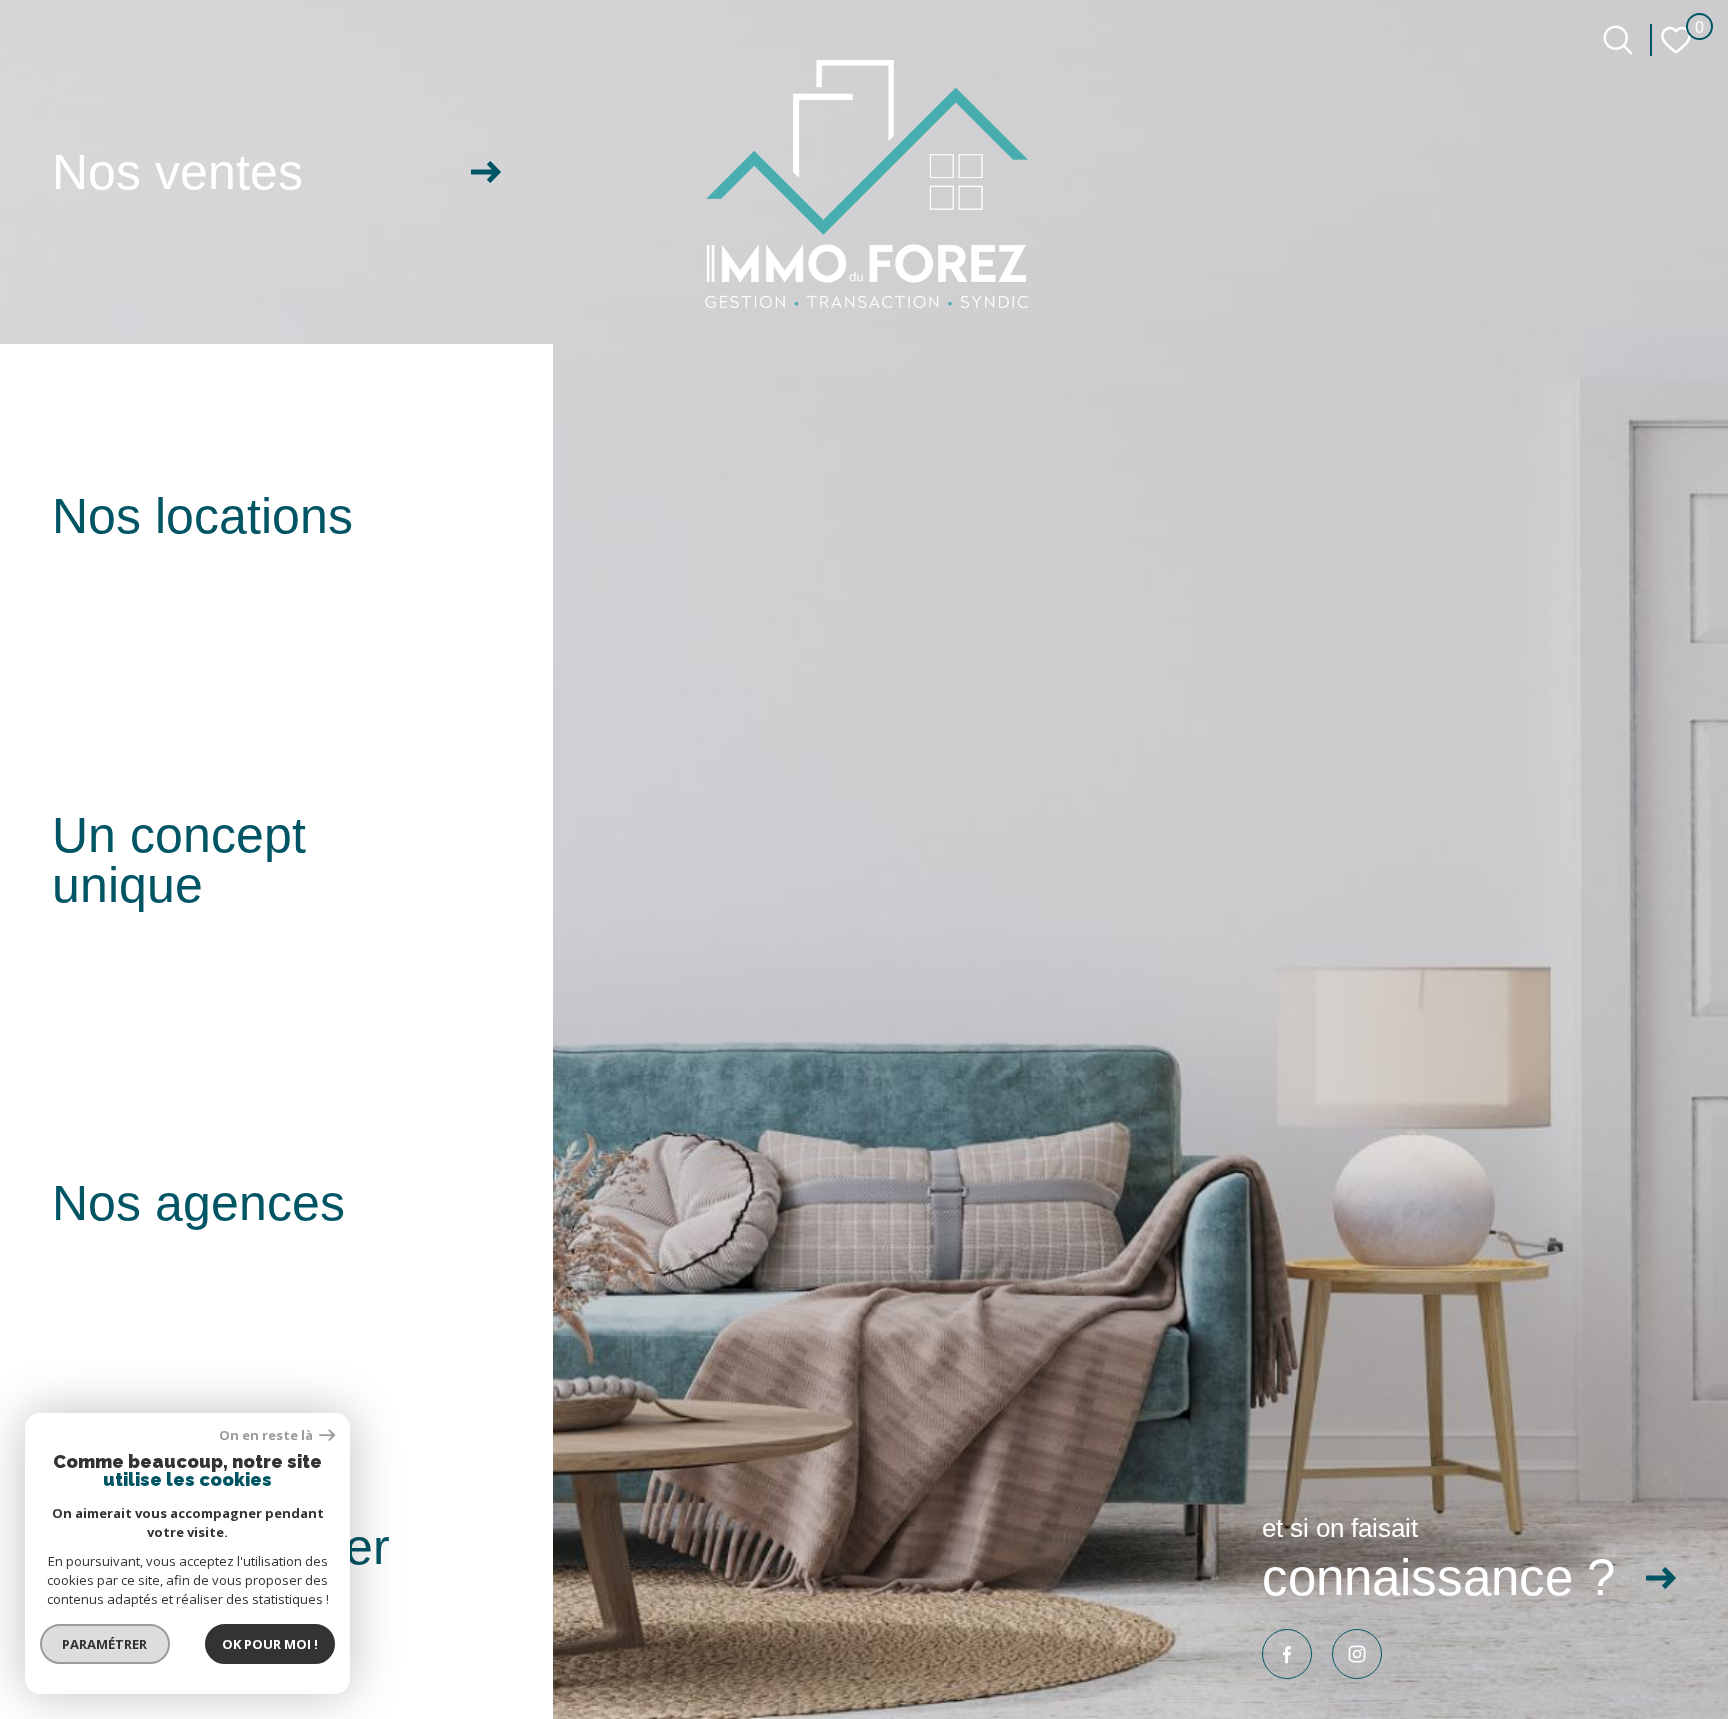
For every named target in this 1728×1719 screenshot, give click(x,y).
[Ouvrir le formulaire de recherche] (1618, 40)
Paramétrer (105, 1644)
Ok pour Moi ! (270, 1644)
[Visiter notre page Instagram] (1357, 1654)
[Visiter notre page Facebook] (1287, 1654)
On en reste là (267, 1435)
